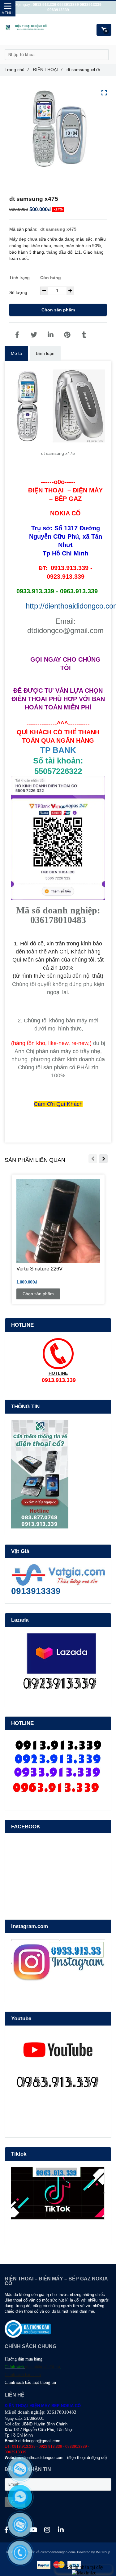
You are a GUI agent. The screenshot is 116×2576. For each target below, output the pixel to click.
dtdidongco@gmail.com (39, 2441)
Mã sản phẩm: (24, 229)
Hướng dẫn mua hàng (24, 2359)
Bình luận (45, 353)
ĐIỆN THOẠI (48, 70)
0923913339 (68, 5)
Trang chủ (17, 70)
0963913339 (58, 10)
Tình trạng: (21, 278)
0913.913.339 (45, 5)
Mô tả (16, 353)
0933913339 (91, 5)
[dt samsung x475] (17, 335)
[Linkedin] (50, 335)
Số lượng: (19, 292)
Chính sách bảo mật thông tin (30, 2382)
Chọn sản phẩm (58, 310)
